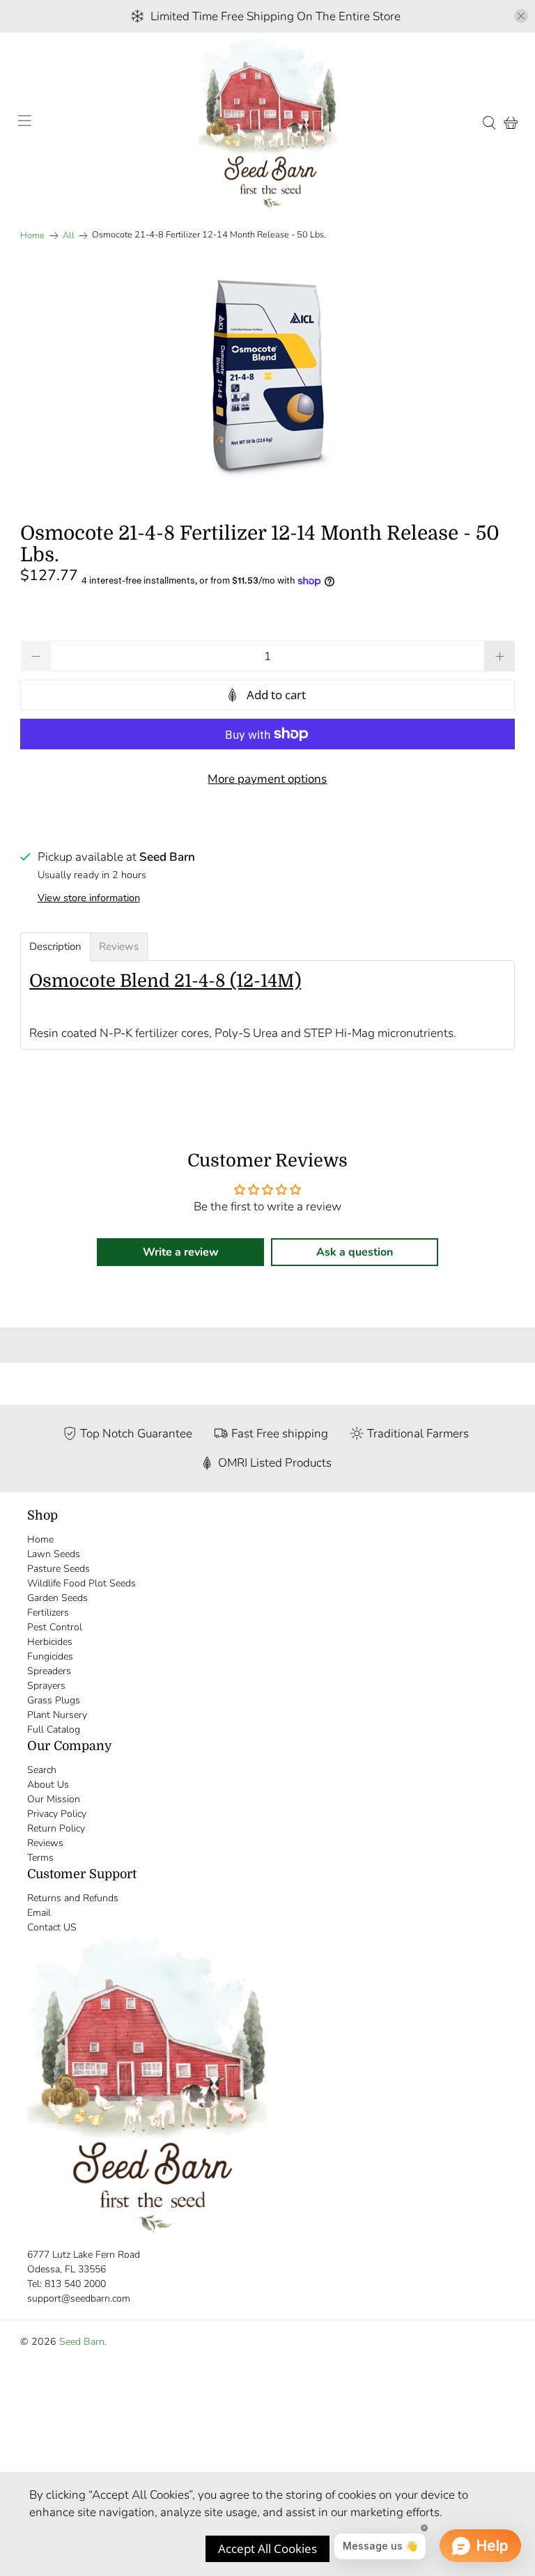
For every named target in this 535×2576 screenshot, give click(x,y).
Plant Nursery (57, 1715)
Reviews (45, 1843)
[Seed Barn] (267, 123)
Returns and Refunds (73, 1898)
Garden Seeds (57, 1598)
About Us (48, 1785)
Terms (40, 1858)
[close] (521, 16)
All (69, 236)
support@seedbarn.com (79, 2298)
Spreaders (49, 1671)
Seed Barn (82, 2342)
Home (32, 236)
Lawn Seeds (54, 1554)
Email (39, 1913)
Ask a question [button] (355, 1252)
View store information (89, 898)
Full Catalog (54, 1730)
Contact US (52, 1927)
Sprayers (46, 1686)
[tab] (55, 947)
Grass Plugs (54, 1700)
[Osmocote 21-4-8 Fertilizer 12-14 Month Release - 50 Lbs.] (267, 377)
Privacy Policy (57, 1814)
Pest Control (55, 1627)
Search (42, 1770)
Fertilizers (48, 1613)
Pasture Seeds (59, 1569)
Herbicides (50, 1642)
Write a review (181, 1252)
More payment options (267, 779)
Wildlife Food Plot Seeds (82, 1583)
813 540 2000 (75, 2284)
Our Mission (54, 1799)
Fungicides (50, 1656)
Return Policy (56, 1828)
